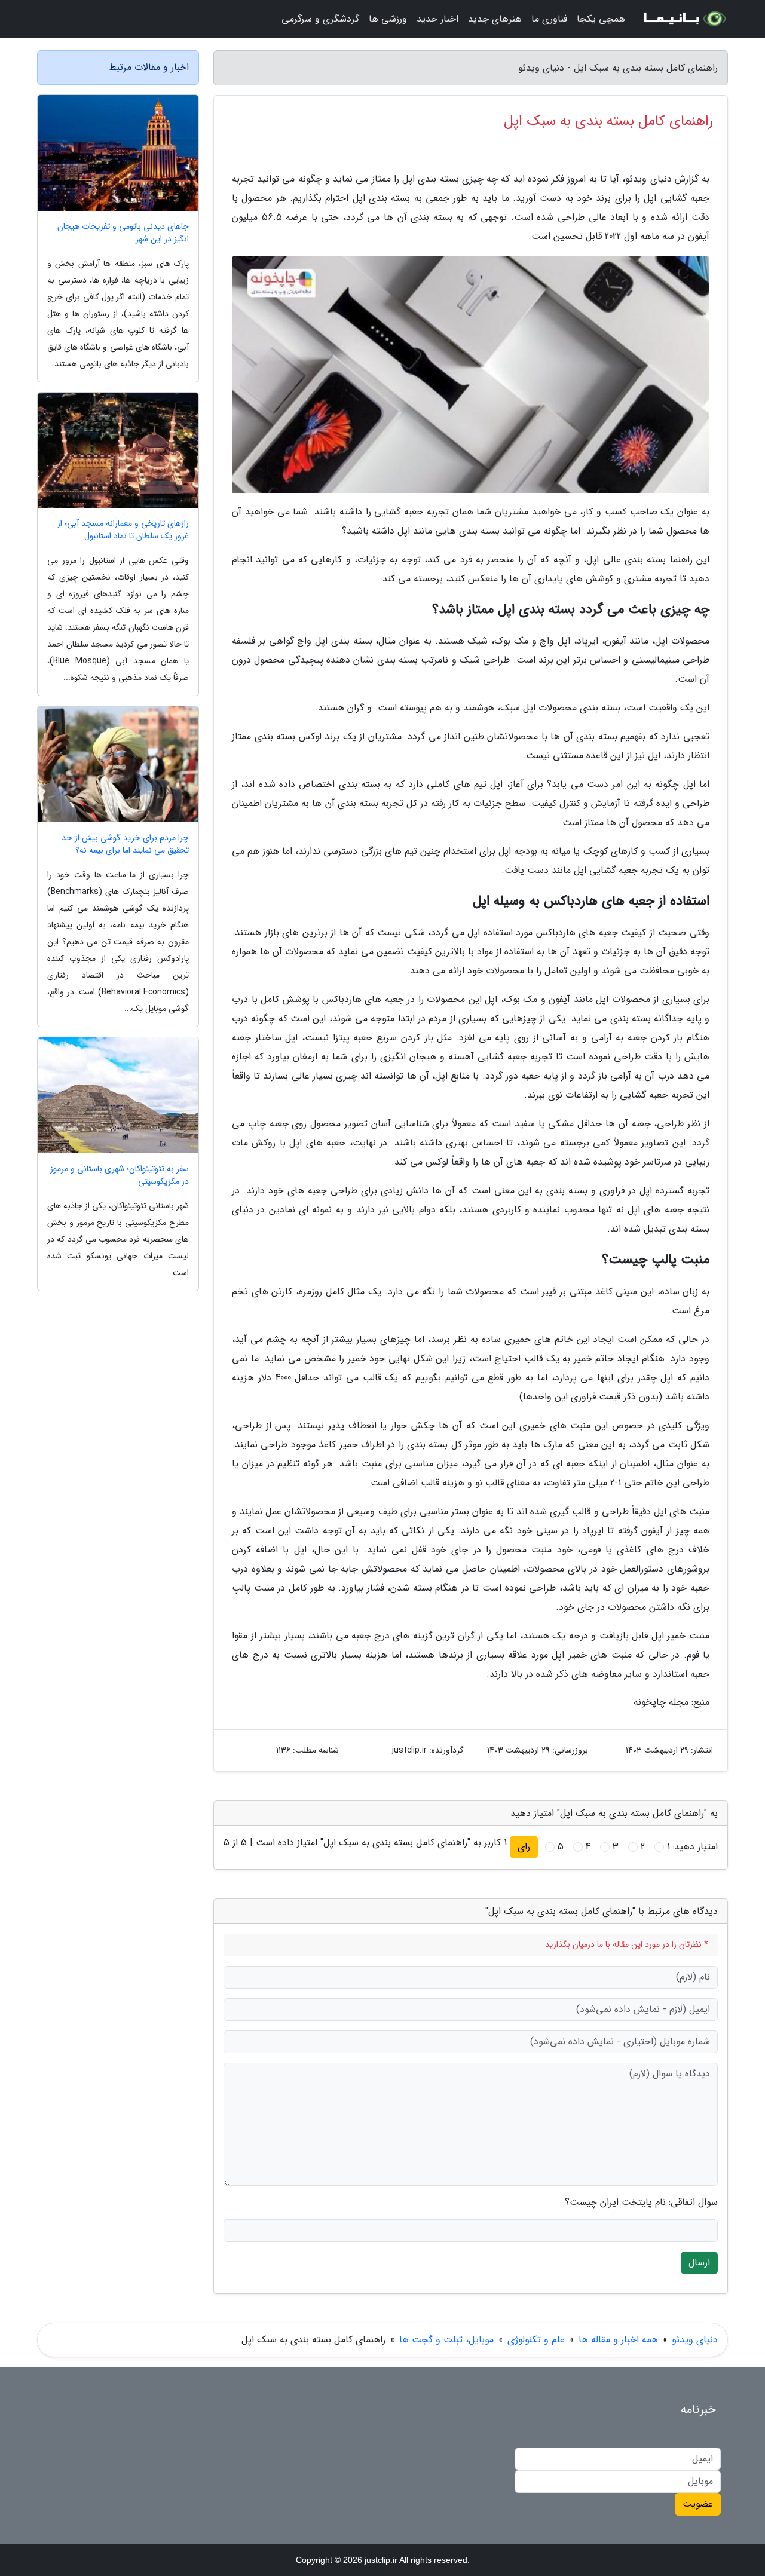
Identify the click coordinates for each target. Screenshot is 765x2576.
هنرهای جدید (495, 19)
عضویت (698, 2504)
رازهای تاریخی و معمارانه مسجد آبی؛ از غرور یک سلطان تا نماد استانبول (123, 530)
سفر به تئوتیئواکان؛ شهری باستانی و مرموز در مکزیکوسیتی (120, 1175)
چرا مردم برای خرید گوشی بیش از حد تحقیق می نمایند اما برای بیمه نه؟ (125, 844)
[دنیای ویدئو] (684, 19)
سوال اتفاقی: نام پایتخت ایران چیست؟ (641, 2203)
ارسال (699, 2263)
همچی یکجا (601, 19)
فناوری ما (549, 19)
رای (524, 1847)
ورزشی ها (388, 19)
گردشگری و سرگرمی (320, 19)
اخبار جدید (437, 19)
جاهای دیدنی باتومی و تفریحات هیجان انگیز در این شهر (123, 233)
